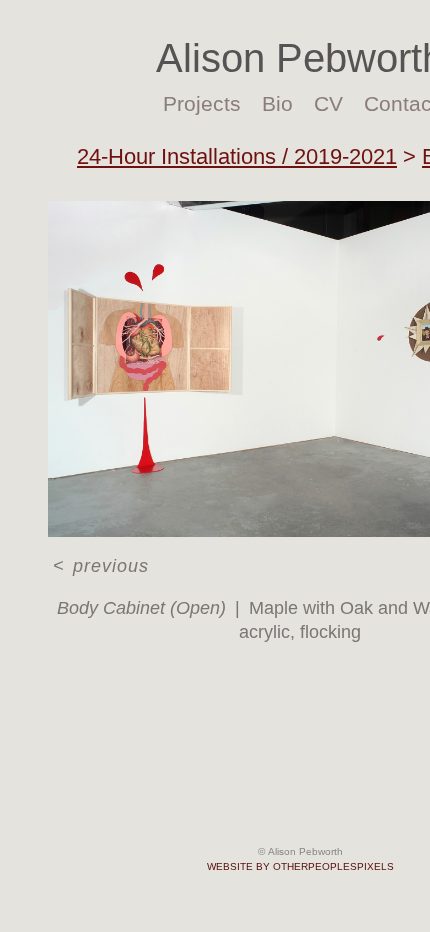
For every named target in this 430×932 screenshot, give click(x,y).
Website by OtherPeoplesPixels (300, 866)
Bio (277, 103)
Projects (202, 103)
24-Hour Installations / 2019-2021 (237, 156)
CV (328, 103)
